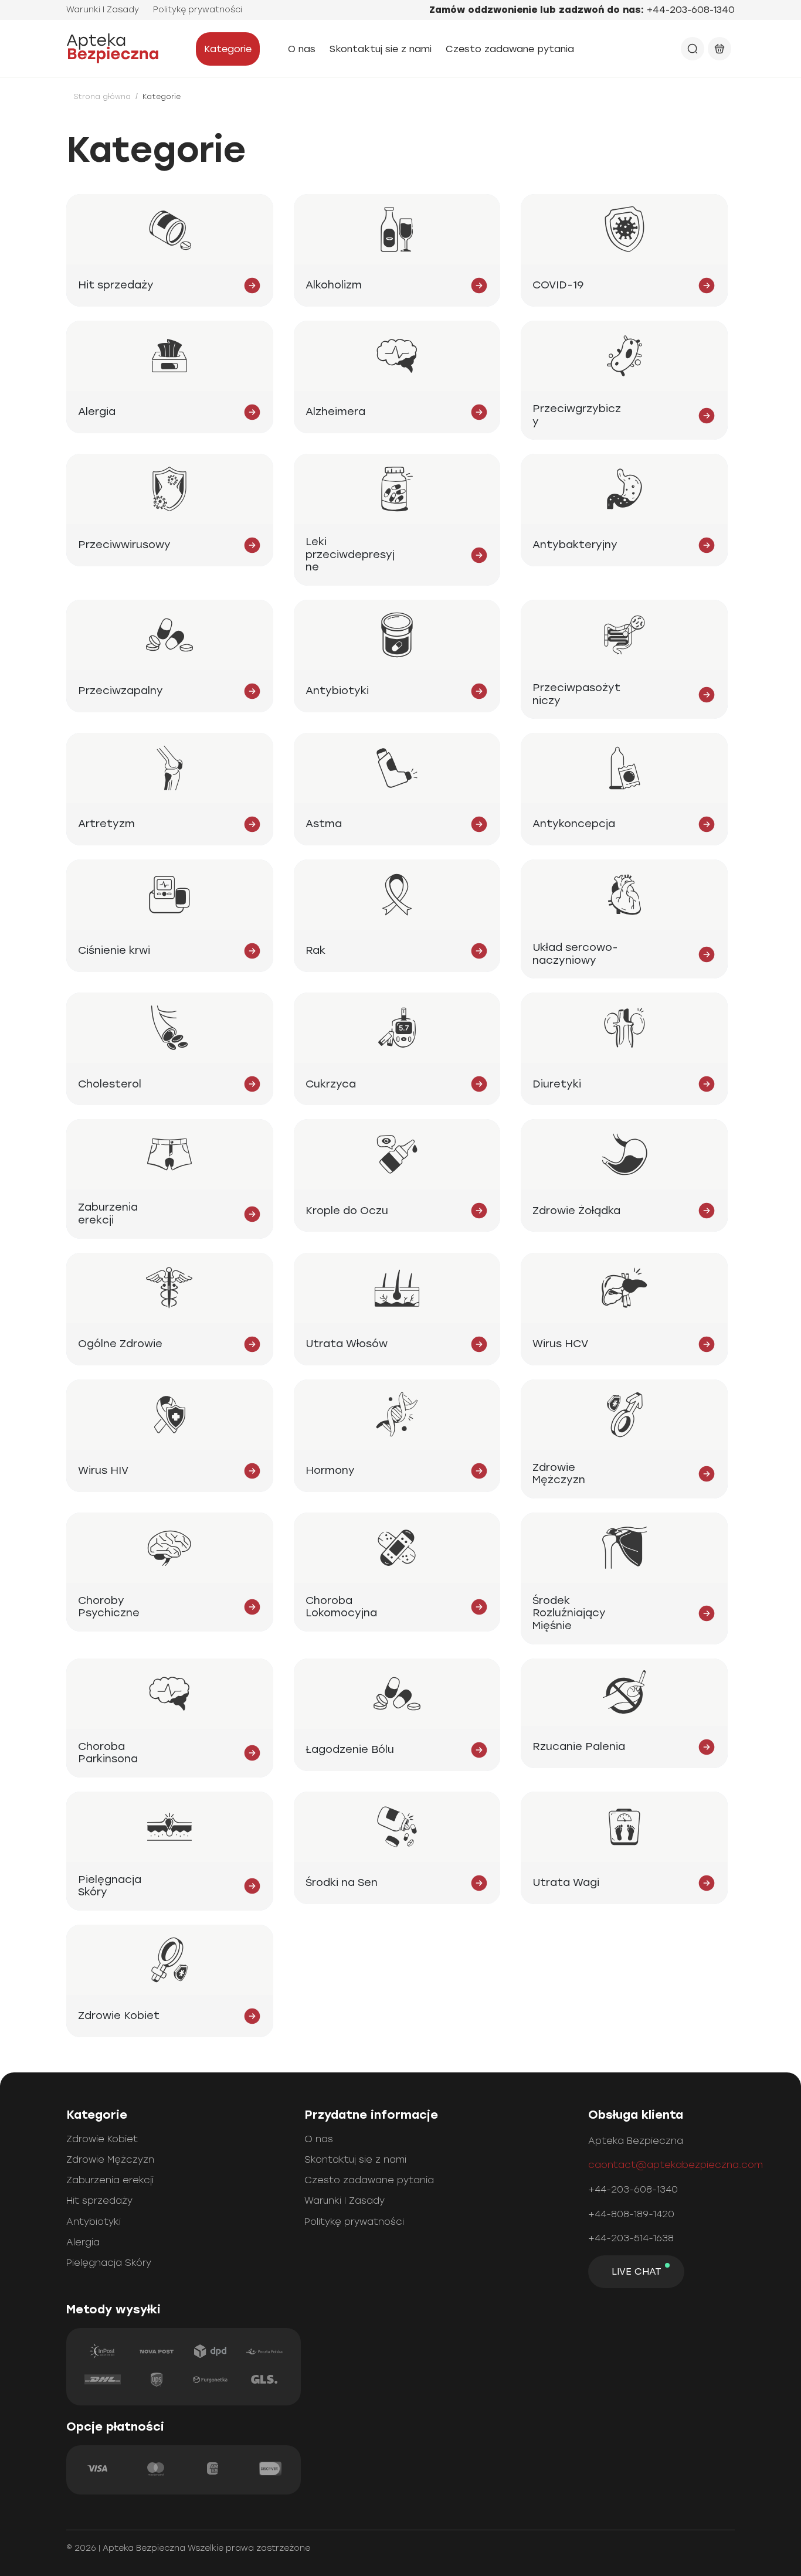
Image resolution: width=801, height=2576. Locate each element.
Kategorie (228, 49)
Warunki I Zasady (103, 10)
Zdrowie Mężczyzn (110, 2159)
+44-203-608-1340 (691, 10)
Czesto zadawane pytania (510, 49)
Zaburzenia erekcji (110, 2180)
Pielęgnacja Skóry (109, 2263)
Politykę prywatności (198, 10)
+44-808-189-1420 (631, 2214)
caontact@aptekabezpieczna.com (676, 2165)
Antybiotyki (94, 2222)
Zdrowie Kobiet (102, 2139)
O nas (302, 49)
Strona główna (102, 97)
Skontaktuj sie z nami (381, 49)
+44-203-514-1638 (631, 2238)
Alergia (83, 2242)
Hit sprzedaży (99, 2201)
